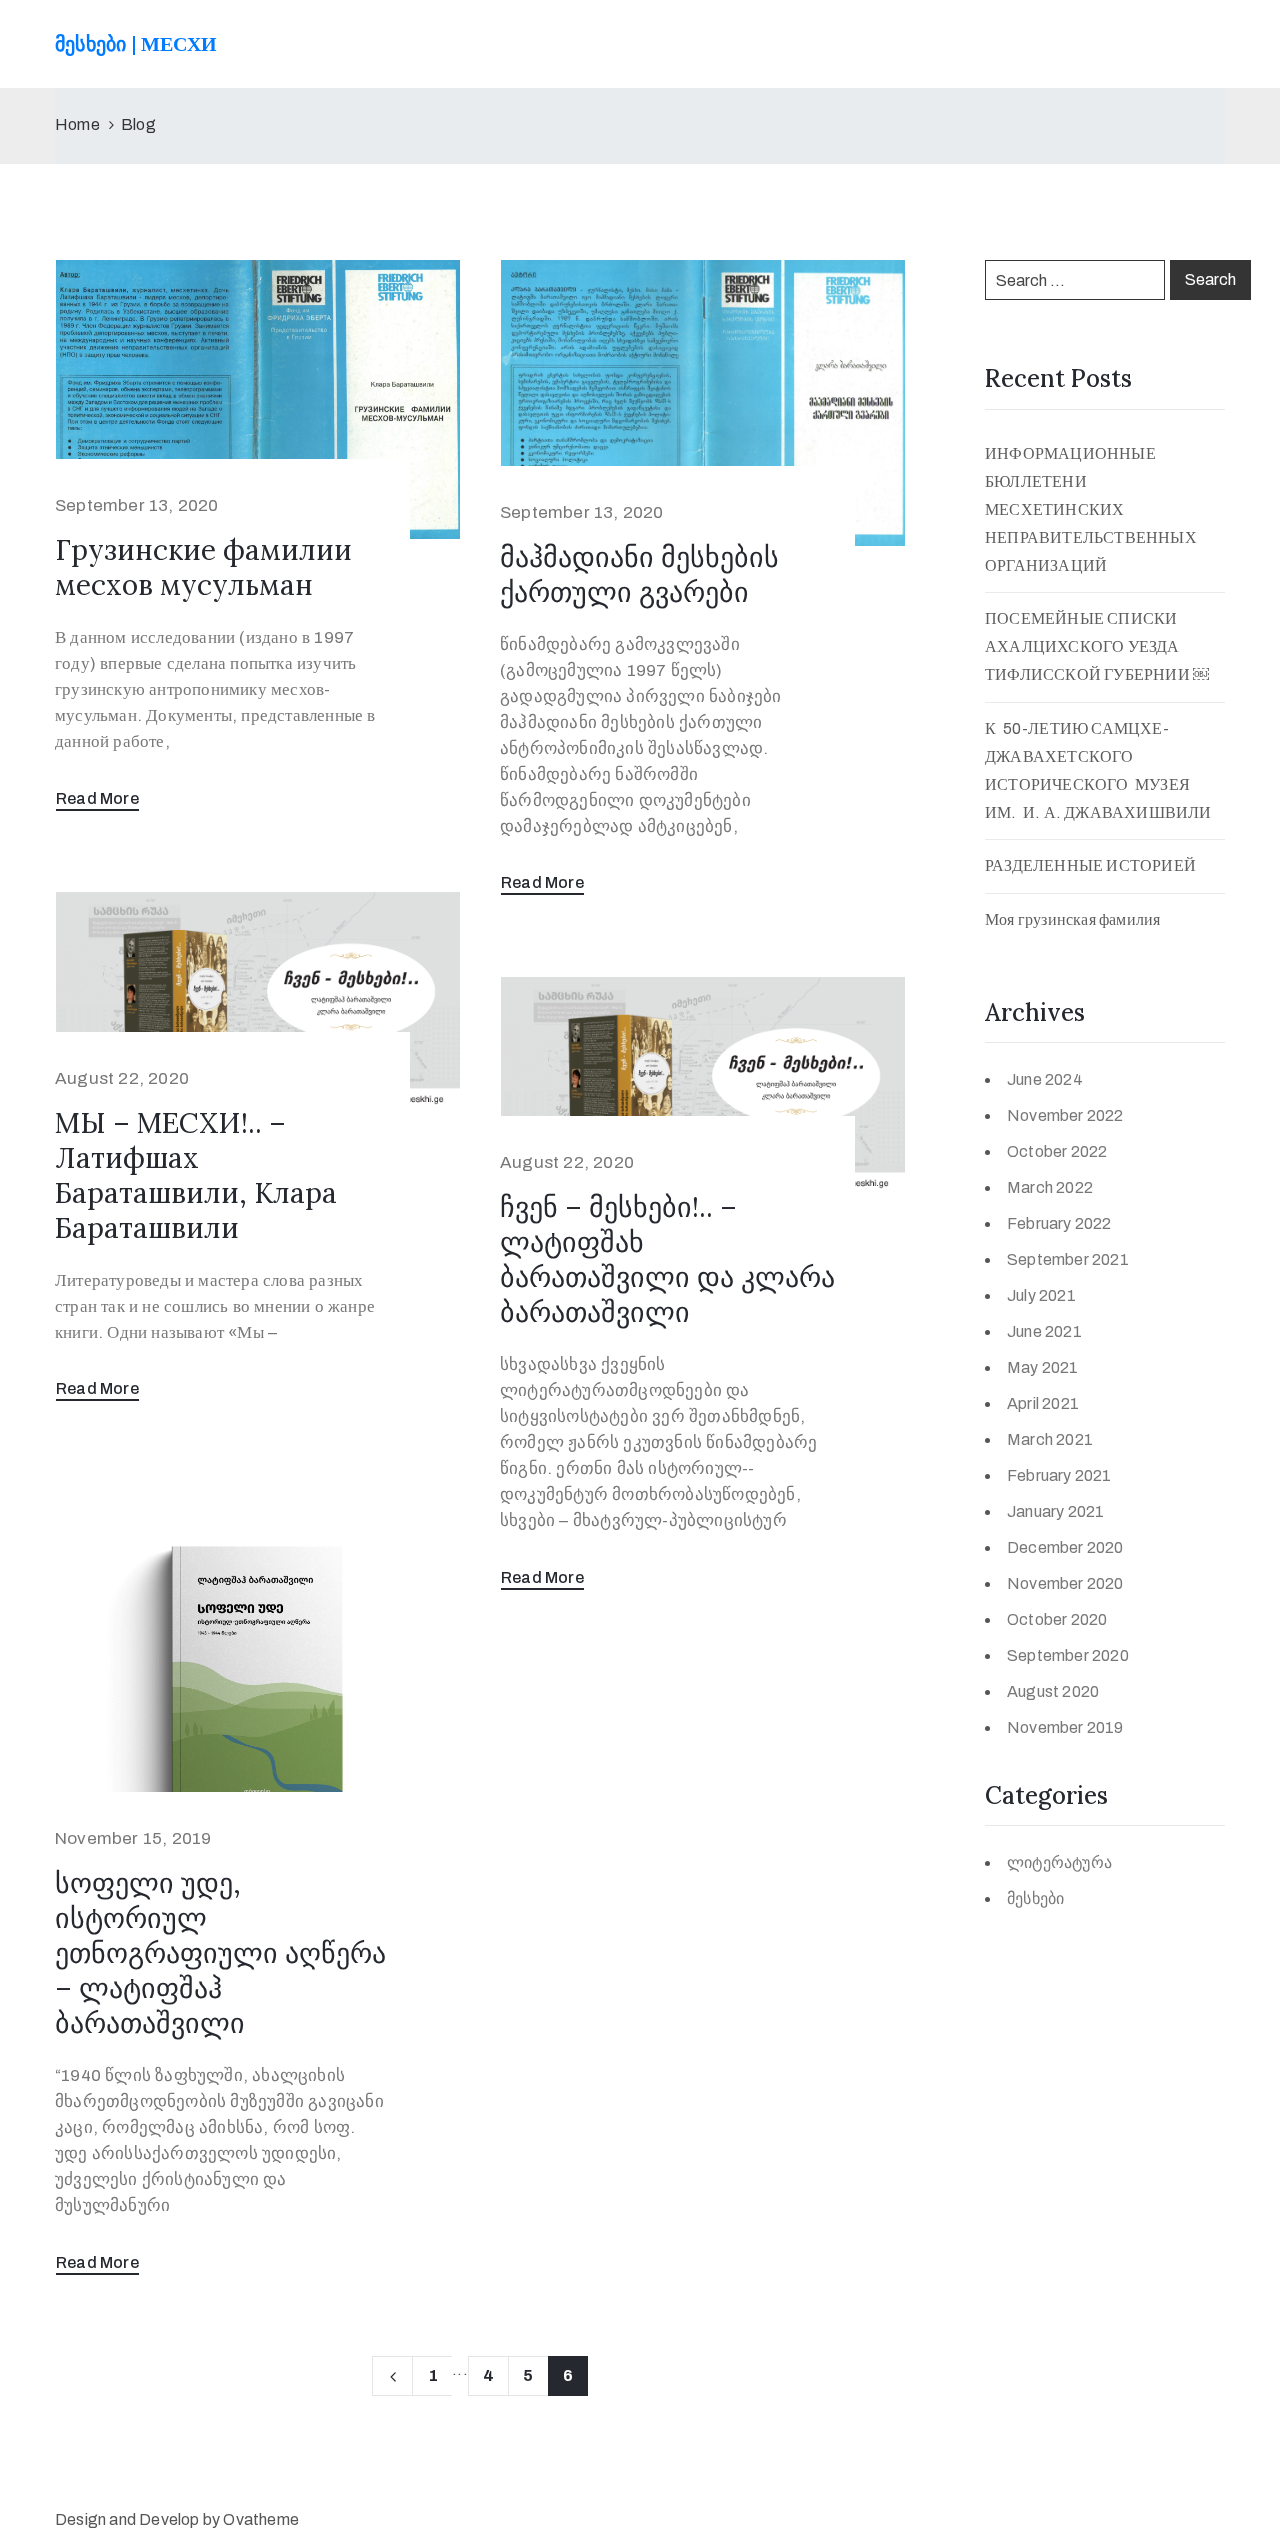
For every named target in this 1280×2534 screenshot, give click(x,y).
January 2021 (1055, 1511)
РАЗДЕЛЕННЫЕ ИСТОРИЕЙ (1090, 865)
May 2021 (1043, 1367)
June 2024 (1045, 1079)
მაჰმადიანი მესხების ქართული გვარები (639, 574)
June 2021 (1044, 1331)
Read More (97, 798)
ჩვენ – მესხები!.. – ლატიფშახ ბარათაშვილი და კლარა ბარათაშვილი (667, 1259)
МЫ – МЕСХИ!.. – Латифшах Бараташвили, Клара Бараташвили (196, 1175)
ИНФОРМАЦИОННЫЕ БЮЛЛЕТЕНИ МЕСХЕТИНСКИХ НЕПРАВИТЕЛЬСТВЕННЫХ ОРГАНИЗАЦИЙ (1091, 509)
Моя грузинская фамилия (1072, 919)
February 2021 (1059, 1475)
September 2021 (1068, 1259)
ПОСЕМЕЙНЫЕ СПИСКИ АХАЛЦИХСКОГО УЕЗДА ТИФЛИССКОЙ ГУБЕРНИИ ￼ (1097, 646)
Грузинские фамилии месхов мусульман (203, 567)
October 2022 (1057, 1151)
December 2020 (1065, 1547)
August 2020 (1053, 1691)
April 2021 (1043, 1403)
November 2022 (1065, 1115)
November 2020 (1065, 1583)
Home (77, 124)
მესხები (1035, 1898)
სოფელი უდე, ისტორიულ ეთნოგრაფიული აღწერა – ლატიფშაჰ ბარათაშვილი (220, 1953)
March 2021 (1050, 1439)
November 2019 (1065, 1727)
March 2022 (1050, 1187)
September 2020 (1068, 1655)
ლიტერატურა (1059, 1862)
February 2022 (1059, 1223)
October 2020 (1057, 1619)
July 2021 (1041, 1295)
